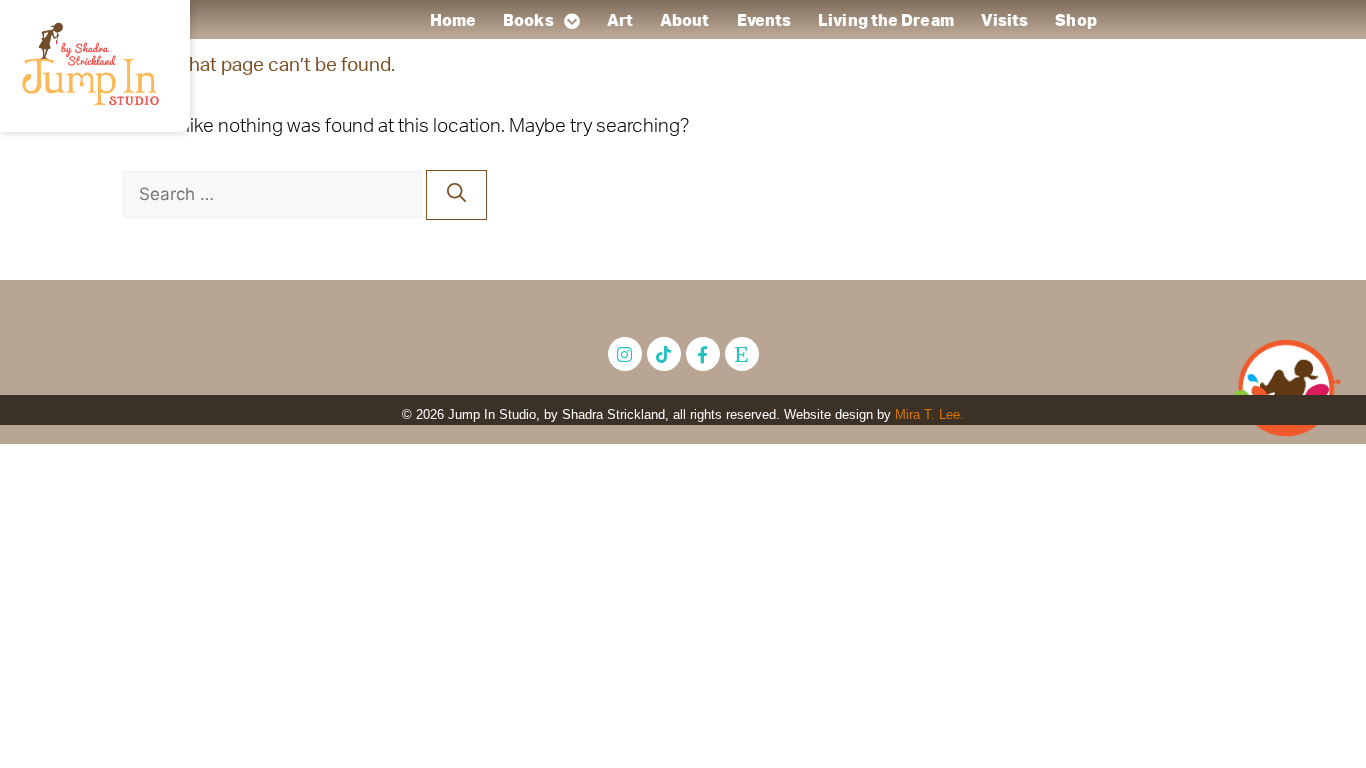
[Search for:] (274, 194)
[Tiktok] (664, 354)
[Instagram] (625, 354)
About (685, 21)
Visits (1004, 21)
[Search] (456, 195)
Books (528, 21)
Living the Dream (886, 21)
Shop (1075, 21)
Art (619, 21)
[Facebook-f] (703, 354)
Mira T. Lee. (929, 414)
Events (763, 21)
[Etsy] (742, 354)
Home (452, 21)
